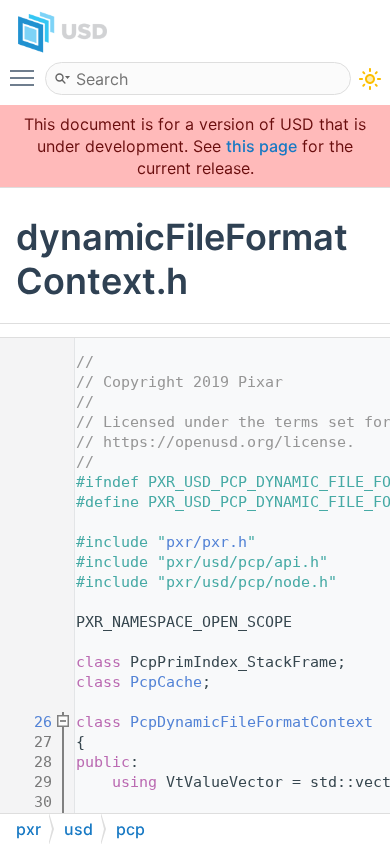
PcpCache (166, 682)
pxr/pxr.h (206, 542)
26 (29, 722)
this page (261, 146)
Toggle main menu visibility (26, 77)
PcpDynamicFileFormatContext (251, 722)
